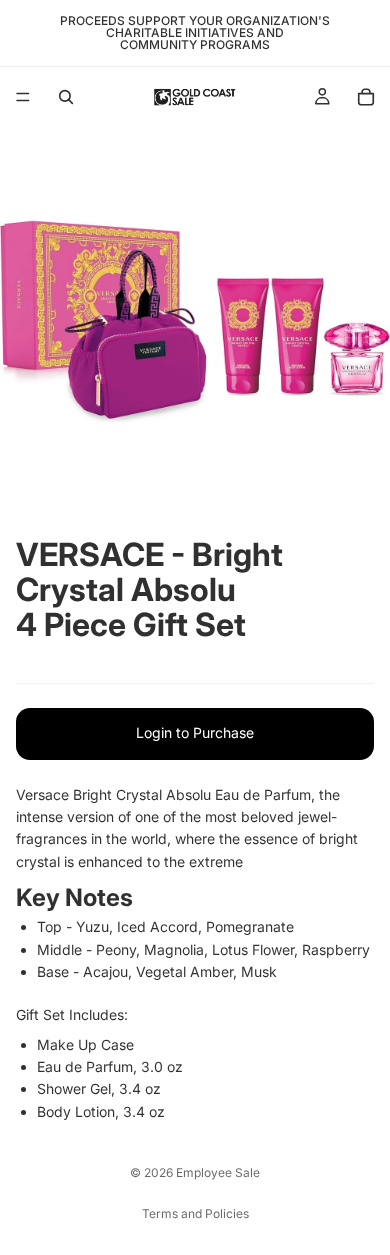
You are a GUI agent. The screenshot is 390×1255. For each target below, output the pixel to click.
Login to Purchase (195, 732)
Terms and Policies (195, 1213)
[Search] (66, 97)
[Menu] (23, 97)
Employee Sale (218, 1172)
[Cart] (366, 97)
